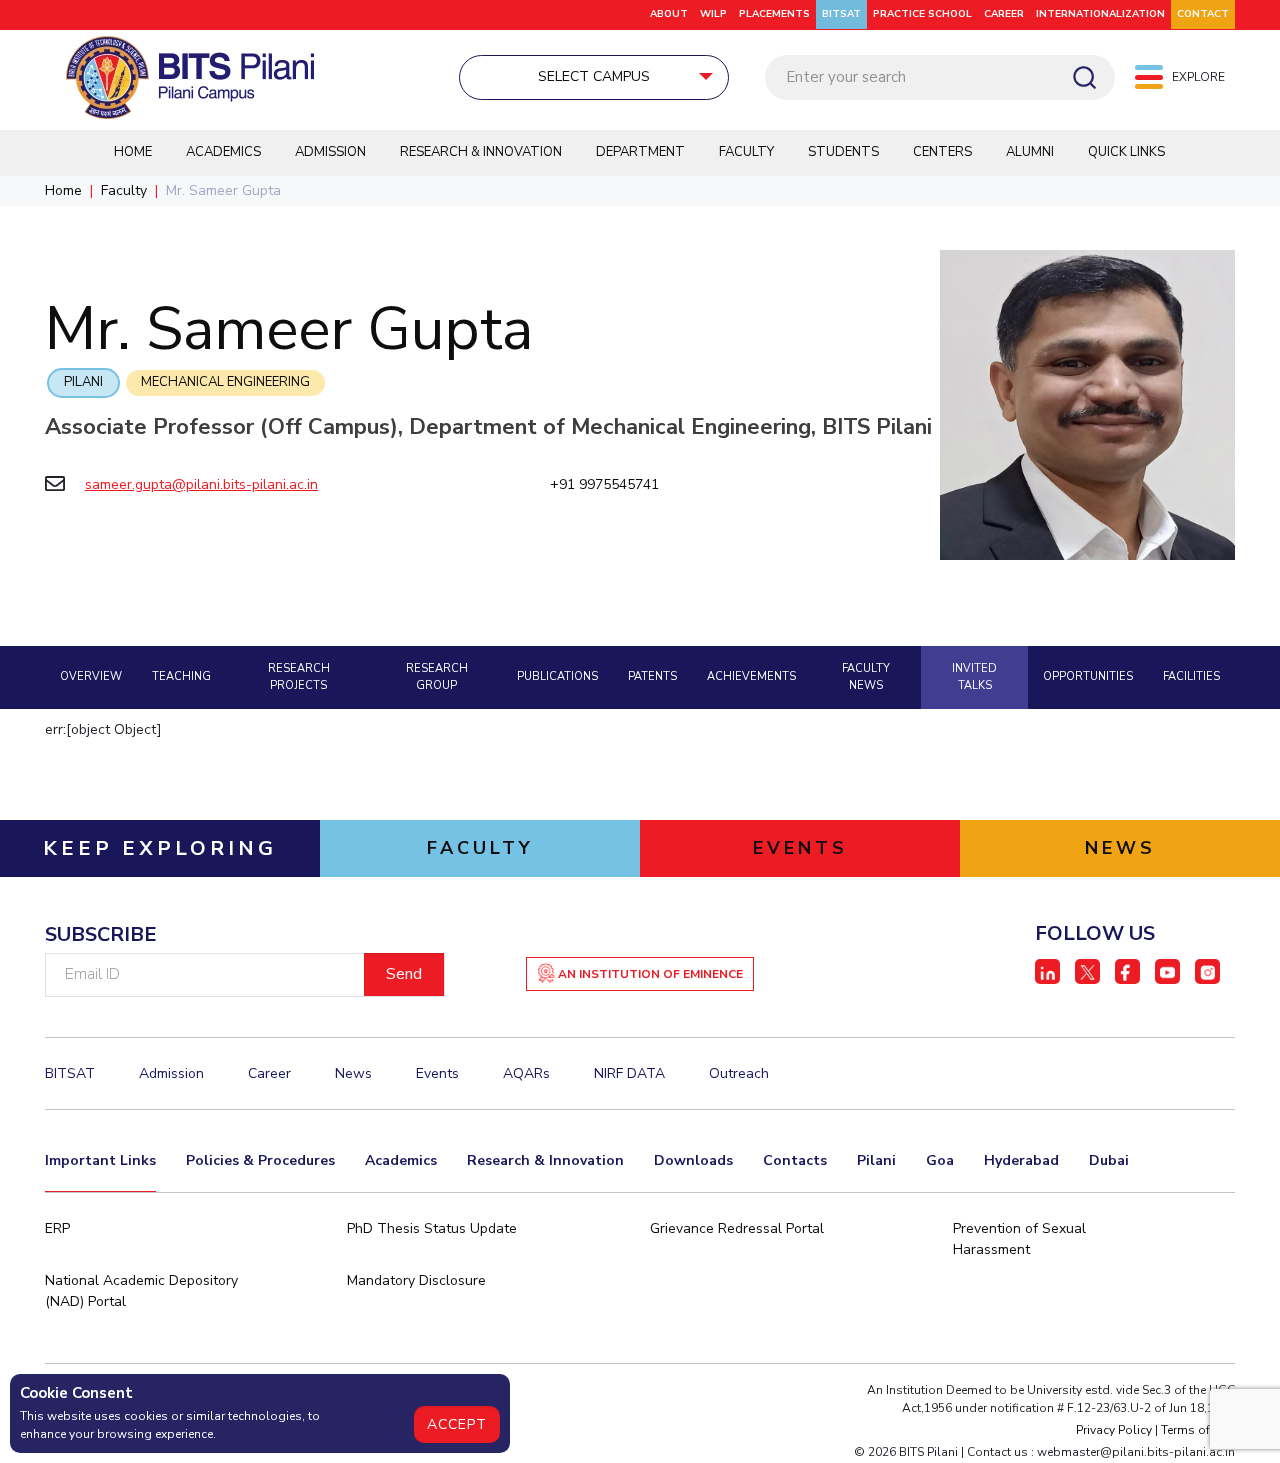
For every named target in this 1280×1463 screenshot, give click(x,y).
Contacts (795, 1160)
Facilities (1191, 676)
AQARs (526, 1073)
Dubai (1109, 1160)
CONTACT (1203, 14)
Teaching (181, 676)
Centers (942, 152)
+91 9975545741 (604, 484)
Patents (652, 676)
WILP (713, 14)
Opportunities (1088, 676)
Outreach (739, 1073)
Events (437, 1073)
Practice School (922, 14)
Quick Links (1126, 152)
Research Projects (299, 677)
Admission (330, 152)
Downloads (693, 1160)
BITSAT (841, 14)
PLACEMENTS (774, 14)
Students (843, 152)
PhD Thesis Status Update (432, 1228)
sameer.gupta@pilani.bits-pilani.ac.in (201, 484)
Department (640, 152)
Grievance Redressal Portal (737, 1228)
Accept (457, 1424)
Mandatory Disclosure (416, 1280)
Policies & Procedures (260, 1160)
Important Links (100, 1160)
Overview (91, 676)
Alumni (1030, 152)
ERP (57, 1228)
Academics (223, 152)
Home (133, 152)
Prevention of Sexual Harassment (1019, 1239)
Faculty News (866, 677)
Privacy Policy (1114, 1430)
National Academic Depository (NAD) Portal (141, 1291)
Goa (940, 1160)
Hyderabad (1021, 1160)
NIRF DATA (629, 1073)
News (353, 1073)
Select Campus (594, 76)
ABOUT (669, 14)
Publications (557, 676)
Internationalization (1100, 14)
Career (1004, 14)
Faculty (746, 152)
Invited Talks (974, 677)
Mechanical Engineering (225, 382)
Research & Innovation (481, 152)
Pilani (83, 382)
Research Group (437, 677)
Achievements (751, 676)
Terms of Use (1198, 1430)
